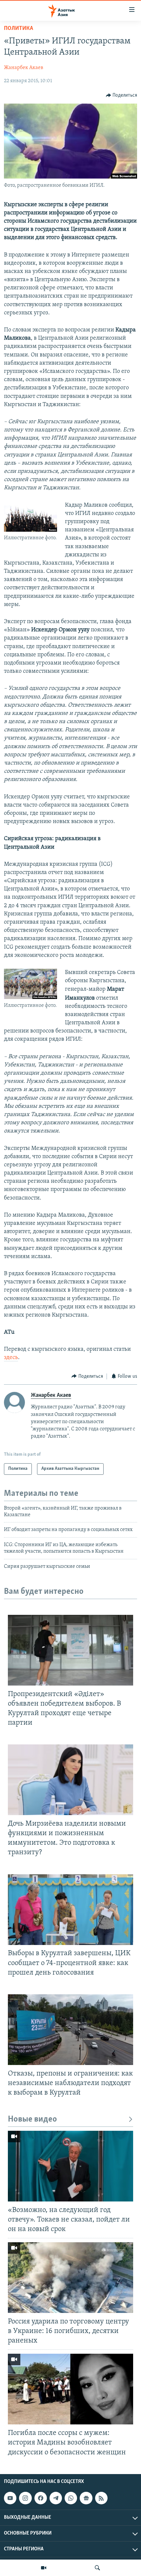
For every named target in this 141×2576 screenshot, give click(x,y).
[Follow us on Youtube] (10, 2498)
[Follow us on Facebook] (41, 2498)
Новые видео (32, 2119)
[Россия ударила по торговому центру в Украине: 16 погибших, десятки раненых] (70, 2278)
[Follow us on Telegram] (56, 2498)
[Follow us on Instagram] (25, 2498)
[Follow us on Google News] (86, 2498)
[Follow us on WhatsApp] (71, 2498)
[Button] (122, 95)
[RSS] (101, 2498)
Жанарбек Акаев (24, 68)
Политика (19, 29)
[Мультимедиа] (44, 2568)
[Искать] (97, 2568)
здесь (11, 1358)
